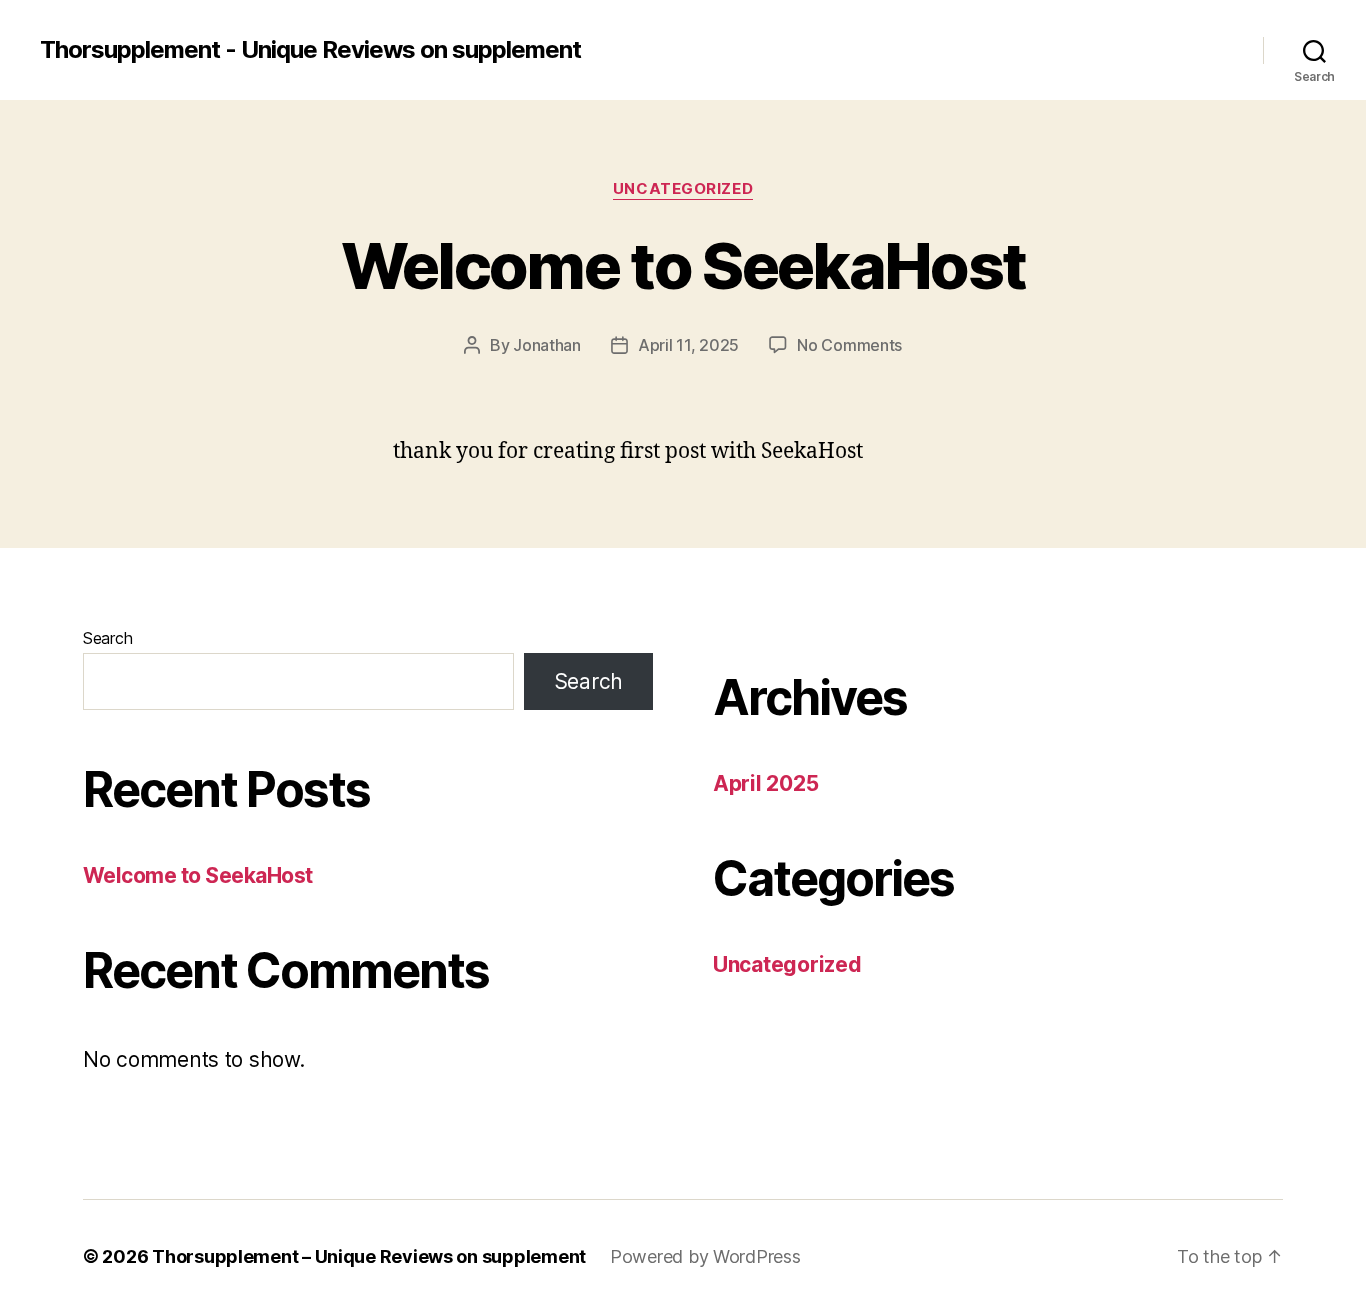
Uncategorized (683, 189)
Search (107, 638)
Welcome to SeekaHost (683, 265)
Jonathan (547, 345)
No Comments (849, 345)
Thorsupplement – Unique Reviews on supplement (369, 1256)
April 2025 (765, 783)
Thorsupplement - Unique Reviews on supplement (310, 50)
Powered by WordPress (705, 1256)
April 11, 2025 (688, 345)
